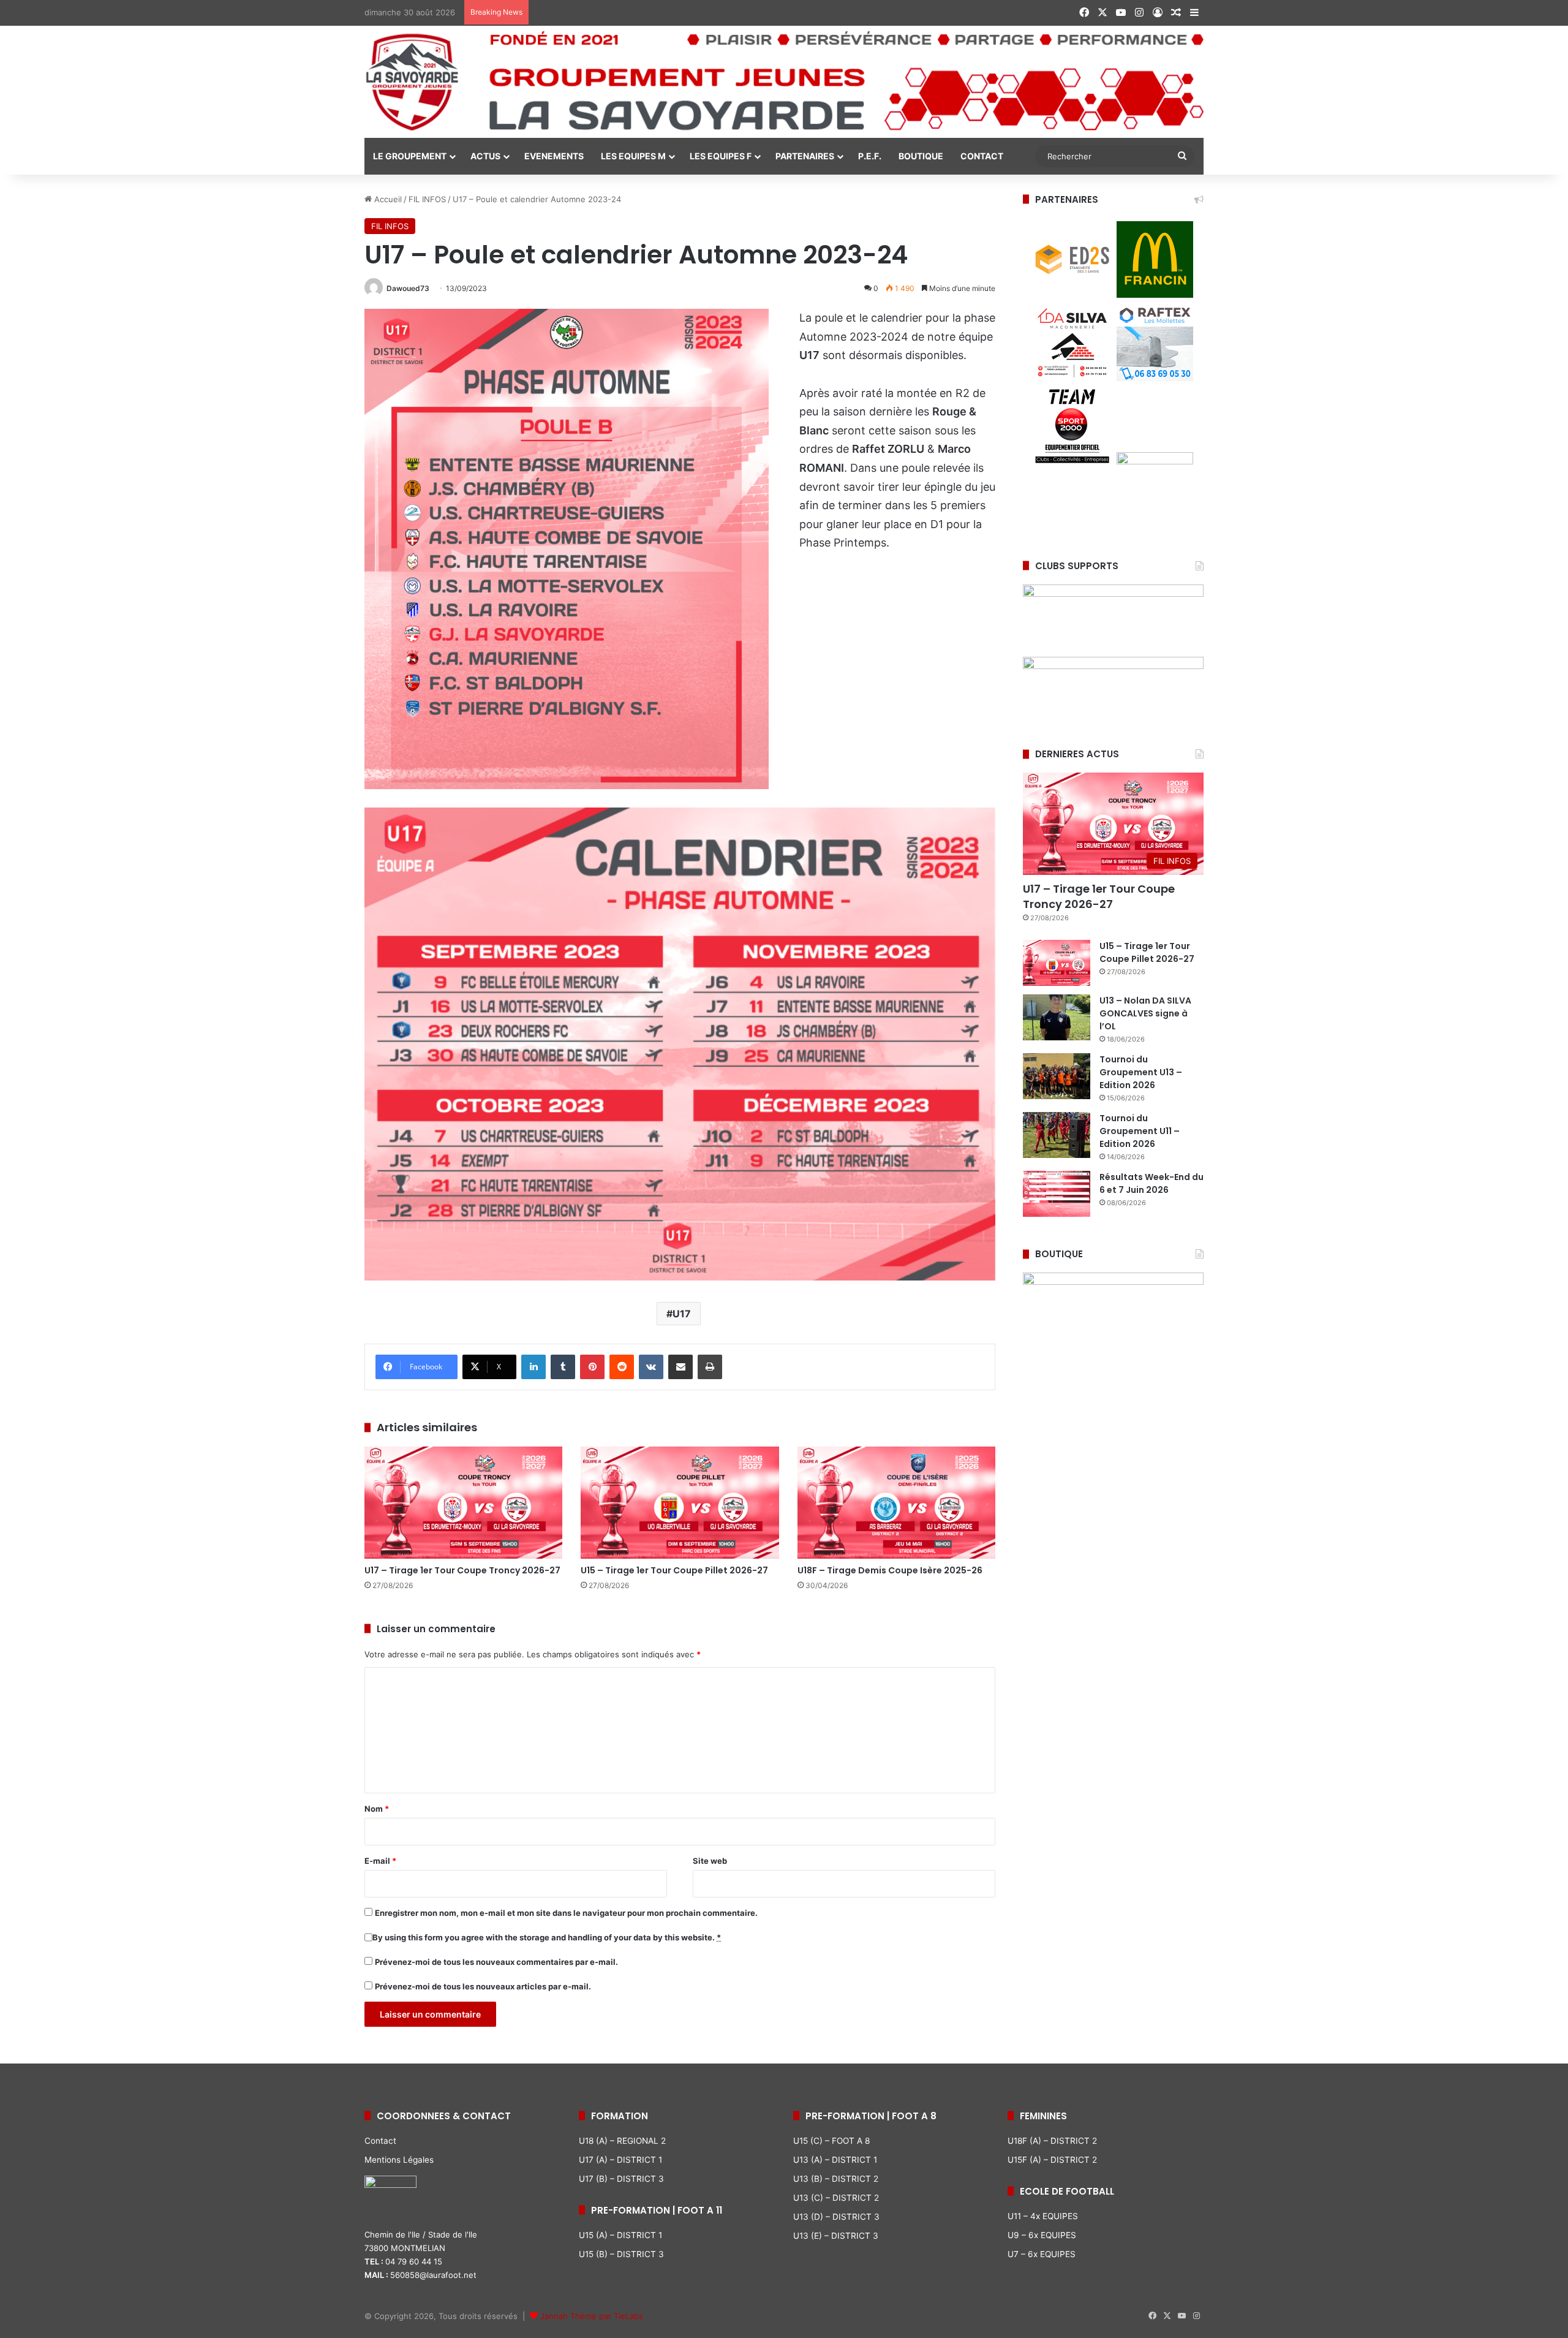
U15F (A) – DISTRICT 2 (1052, 2160)
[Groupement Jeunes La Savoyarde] (784, 82)
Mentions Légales (399, 2160)
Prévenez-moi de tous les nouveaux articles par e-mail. (483, 1986)
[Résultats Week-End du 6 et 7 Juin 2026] (1057, 1194)
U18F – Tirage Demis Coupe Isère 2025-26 (890, 1570)
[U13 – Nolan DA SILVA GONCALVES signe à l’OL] (1057, 1017)
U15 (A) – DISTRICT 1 (620, 2235)
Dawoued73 (408, 288)
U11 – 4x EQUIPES (1043, 2216)
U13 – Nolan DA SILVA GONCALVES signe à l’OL (1145, 1013)
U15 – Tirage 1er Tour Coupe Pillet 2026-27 (674, 1570)
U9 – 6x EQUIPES (1042, 2235)
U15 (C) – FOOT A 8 (831, 2141)
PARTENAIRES (805, 156)
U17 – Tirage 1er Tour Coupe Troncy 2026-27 (462, 1570)
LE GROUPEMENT (410, 156)
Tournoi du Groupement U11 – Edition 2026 (1140, 1131)
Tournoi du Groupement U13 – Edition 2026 (1141, 1072)
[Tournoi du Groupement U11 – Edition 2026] (1057, 1135)
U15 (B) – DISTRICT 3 (621, 2254)
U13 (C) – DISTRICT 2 (836, 2198)
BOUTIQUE (921, 156)
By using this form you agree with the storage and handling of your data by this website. (547, 1937)
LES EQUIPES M (633, 156)
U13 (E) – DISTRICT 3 (836, 2236)
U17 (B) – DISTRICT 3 (621, 2179)
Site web (710, 1861)
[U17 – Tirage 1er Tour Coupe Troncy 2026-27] (463, 1502)
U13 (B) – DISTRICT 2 (836, 2179)
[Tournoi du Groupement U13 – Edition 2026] (1057, 1076)
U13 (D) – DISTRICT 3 (836, 2217)
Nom (377, 1809)
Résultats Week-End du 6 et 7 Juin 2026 (1151, 1183)
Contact (380, 2141)
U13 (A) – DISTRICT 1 (835, 2160)
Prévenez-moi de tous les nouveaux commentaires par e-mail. (496, 1962)
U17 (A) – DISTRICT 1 (620, 2160)
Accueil (387, 199)
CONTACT (982, 156)
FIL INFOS (427, 199)
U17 (682, 1314)
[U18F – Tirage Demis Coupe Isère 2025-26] (896, 1502)
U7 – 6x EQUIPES (1042, 2254)
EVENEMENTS (554, 156)
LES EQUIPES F (721, 156)
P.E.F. (870, 156)
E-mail (380, 1861)
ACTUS (485, 156)
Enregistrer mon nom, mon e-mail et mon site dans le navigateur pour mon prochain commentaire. (566, 1913)
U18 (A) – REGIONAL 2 (622, 2141)
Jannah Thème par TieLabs (592, 2316)
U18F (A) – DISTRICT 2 (1052, 2141)
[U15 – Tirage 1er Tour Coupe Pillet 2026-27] (680, 1502)
